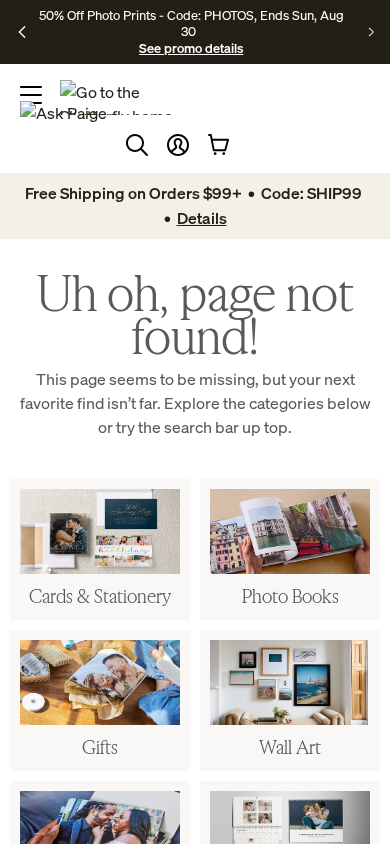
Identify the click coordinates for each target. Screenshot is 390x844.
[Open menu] (31, 95)
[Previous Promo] (22, 32)
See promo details (191, 48)
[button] (178, 145)
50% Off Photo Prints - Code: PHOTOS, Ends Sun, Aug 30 (191, 23)
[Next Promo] (371, 32)
